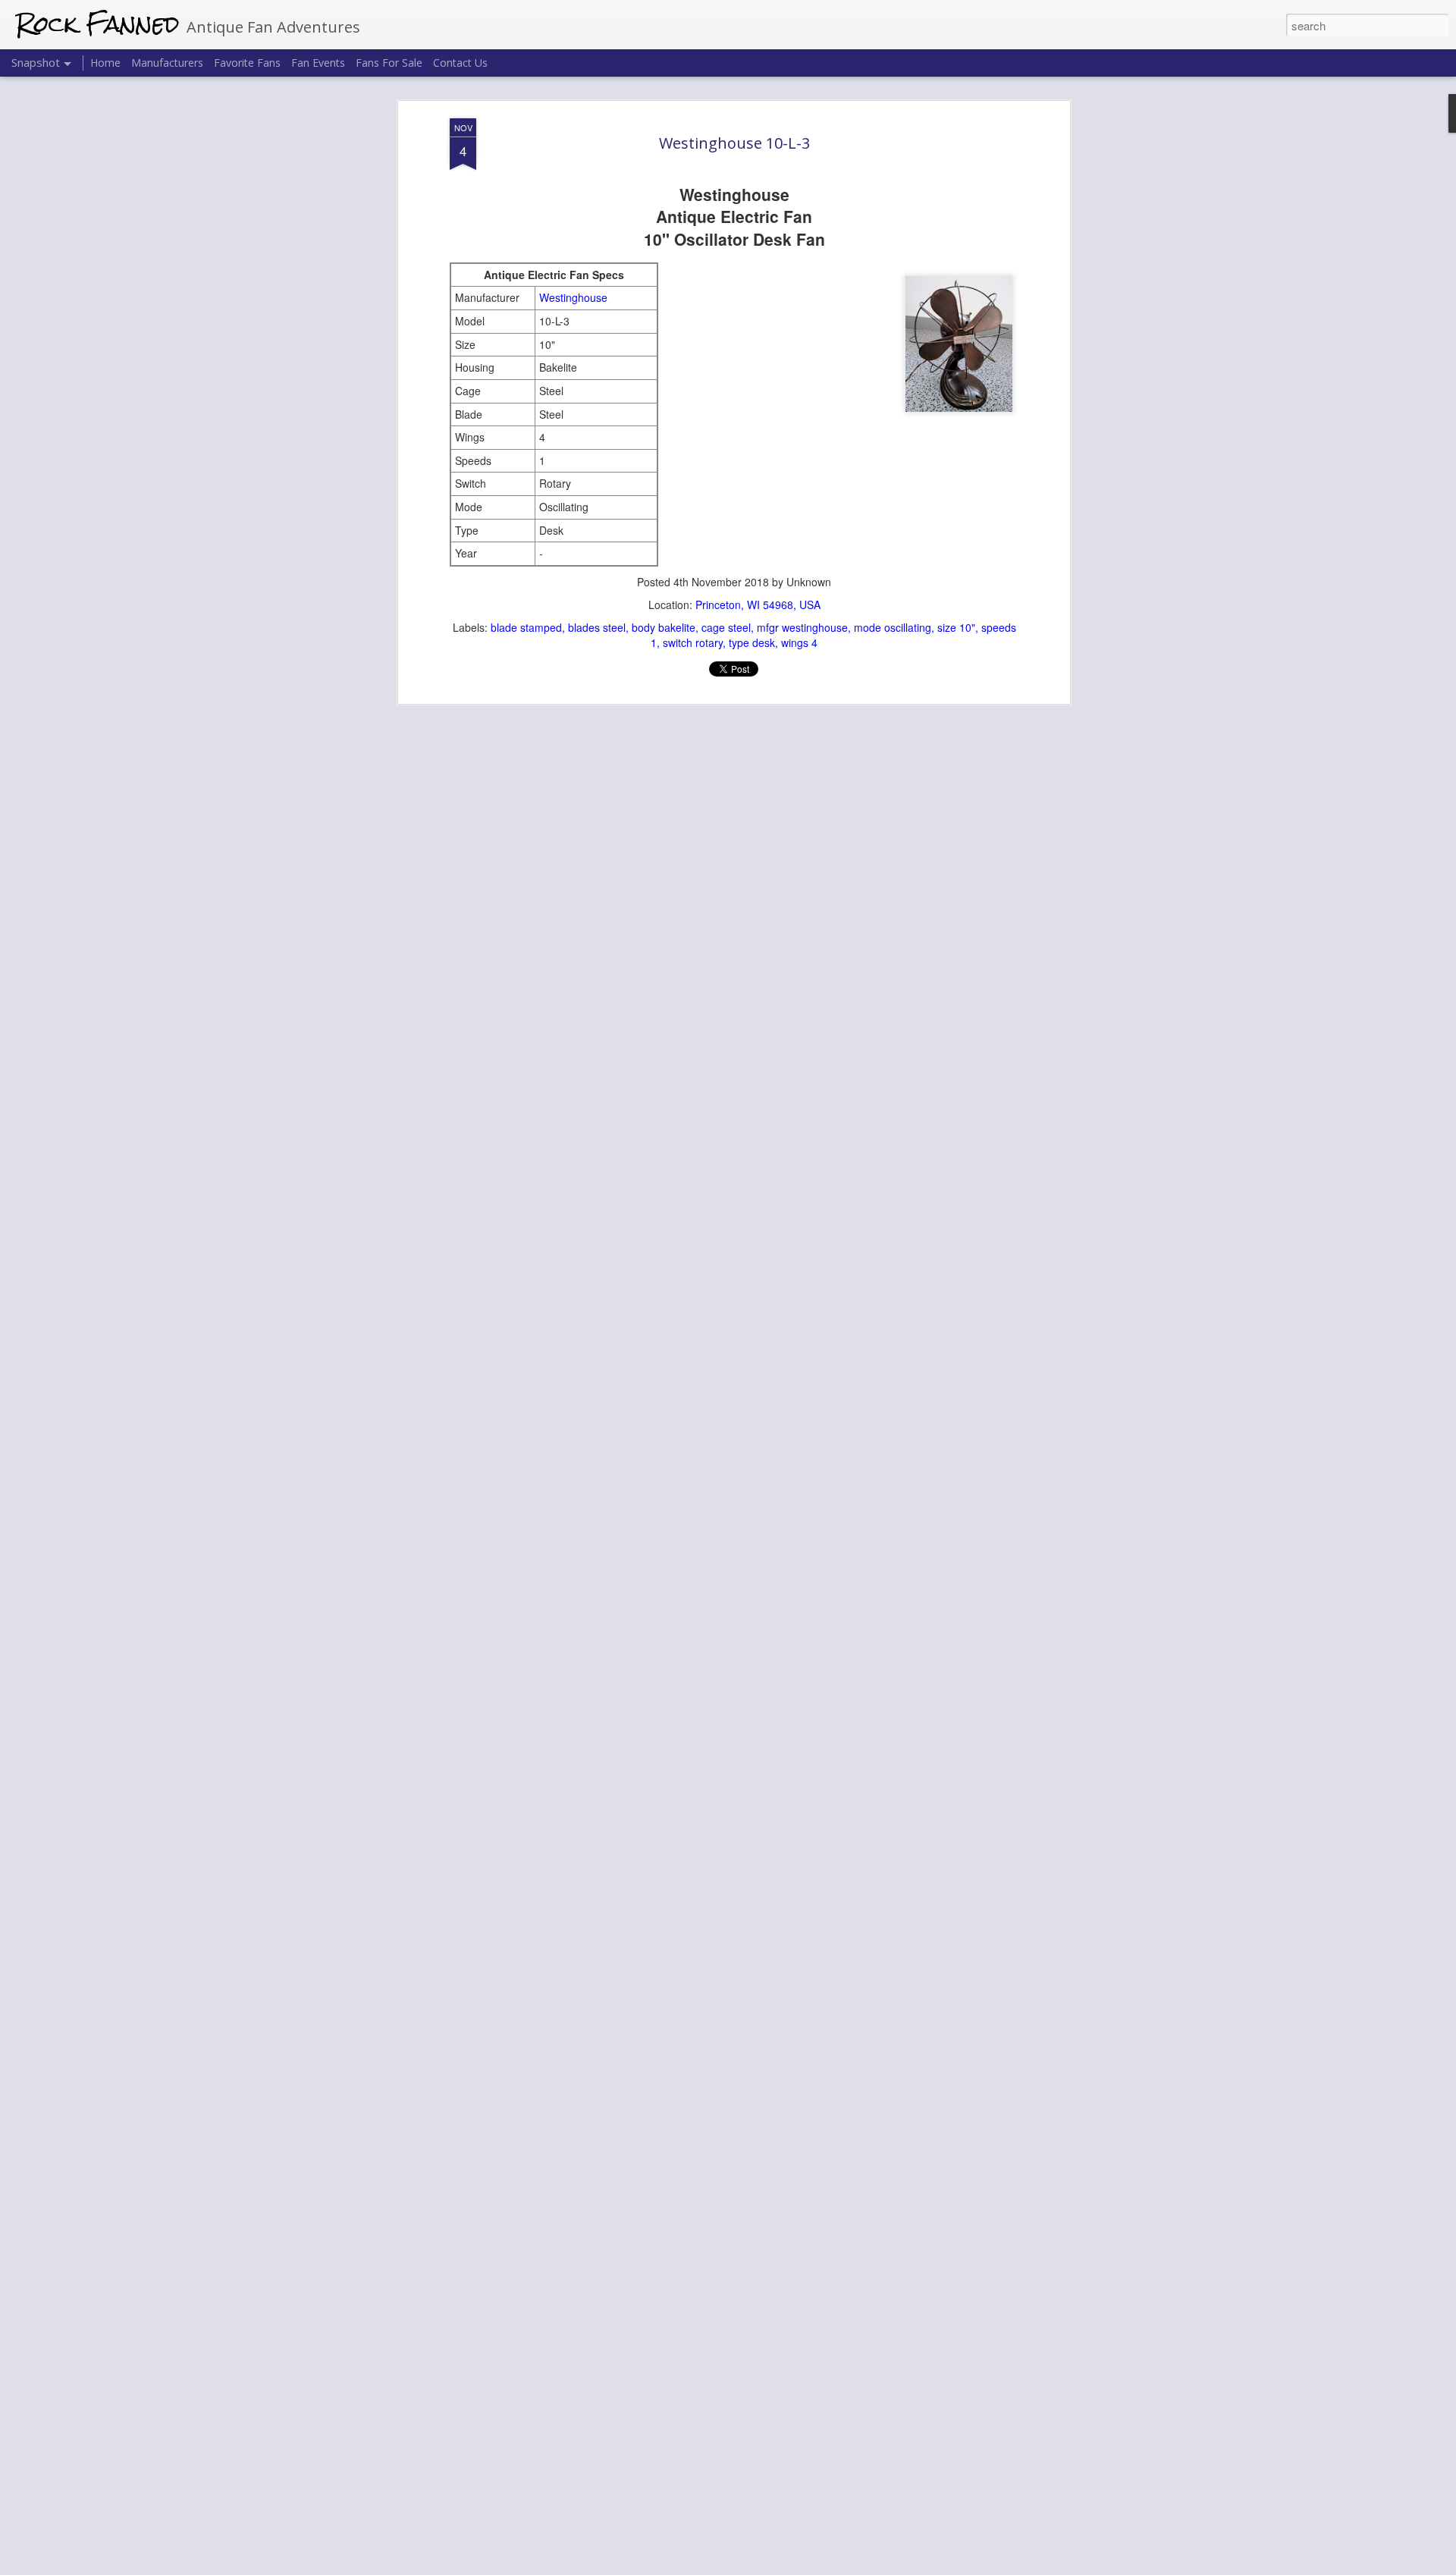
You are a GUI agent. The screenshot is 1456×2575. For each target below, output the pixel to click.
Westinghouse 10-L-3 (734, 143)
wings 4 (799, 642)
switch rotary (693, 642)
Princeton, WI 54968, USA (758, 604)
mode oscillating (893, 627)
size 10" (956, 627)
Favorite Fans (247, 63)
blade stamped (526, 627)
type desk (752, 642)
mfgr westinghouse (802, 627)
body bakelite (664, 627)
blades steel (597, 627)
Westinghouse (573, 297)
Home (105, 63)
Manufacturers (167, 63)
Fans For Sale (389, 63)
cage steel (726, 627)
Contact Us (460, 63)
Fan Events (318, 63)
